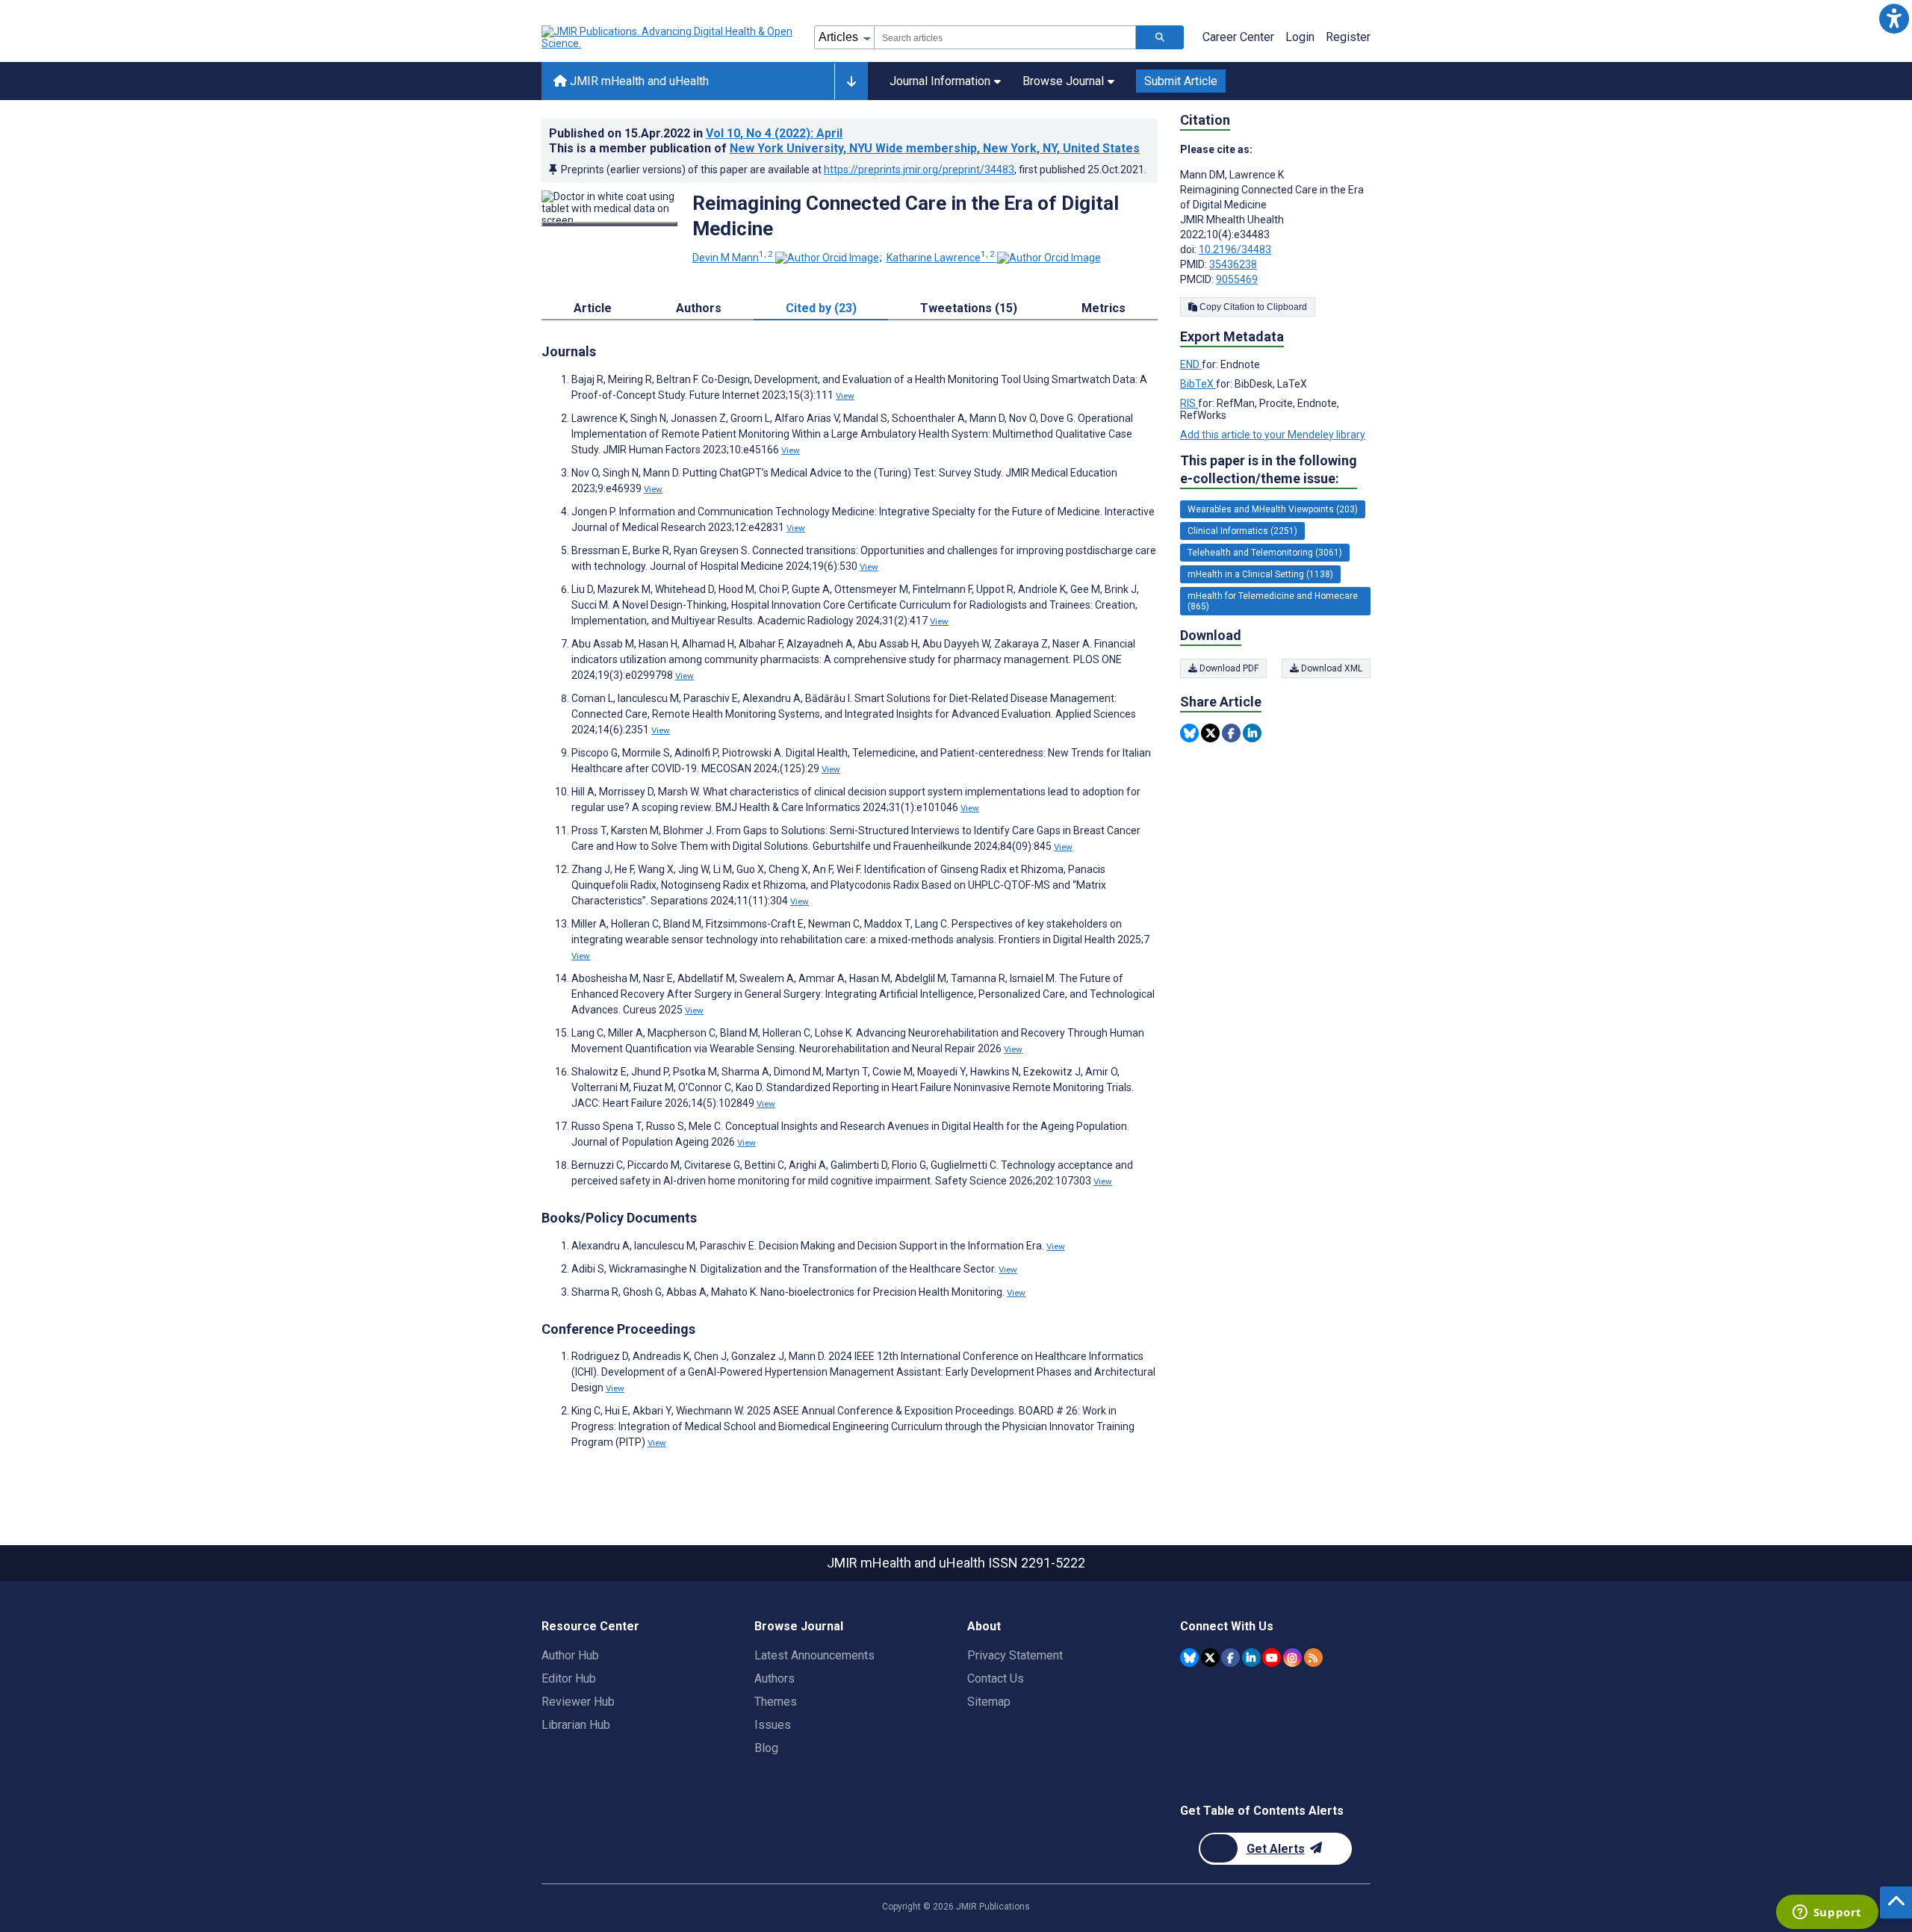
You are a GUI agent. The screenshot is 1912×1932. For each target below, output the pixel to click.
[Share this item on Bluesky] (1189, 733)
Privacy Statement (1015, 1655)
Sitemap (989, 1702)
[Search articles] (1160, 37)
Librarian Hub (576, 1725)
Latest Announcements (814, 1655)
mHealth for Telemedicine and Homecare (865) (1273, 601)
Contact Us (996, 1678)
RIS (1189, 403)
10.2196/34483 (1235, 249)
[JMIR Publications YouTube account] (1272, 1658)
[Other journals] (851, 81)
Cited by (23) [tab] (821, 308)
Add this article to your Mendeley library (1273, 435)
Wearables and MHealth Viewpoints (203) (1273, 509)
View (845, 396)
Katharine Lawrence (941, 258)
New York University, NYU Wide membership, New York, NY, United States (935, 148)
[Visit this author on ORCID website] (827, 258)
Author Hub (570, 1655)
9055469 (1237, 279)
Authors (775, 1678)
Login (1300, 37)
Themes (776, 1702)
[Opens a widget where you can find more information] (1827, 1913)
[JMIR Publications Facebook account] (1230, 1658)
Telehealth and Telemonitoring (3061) (1265, 553)
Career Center (1238, 37)
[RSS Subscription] (1313, 1658)
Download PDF (1228, 668)
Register (1348, 37)
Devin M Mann (733, 258)
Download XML (1331, 668)
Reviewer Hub (578, 1702)
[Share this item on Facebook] (1231, 733)
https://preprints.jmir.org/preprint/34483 (919, 170)
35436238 (1233, 264)
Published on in (696, 133)
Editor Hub (569, 1678)
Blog (766, 1748)
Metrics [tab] (1104, 308)
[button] (1894, 18)
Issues (773, 1725)
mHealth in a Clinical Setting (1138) (1260, 574)
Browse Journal (1063, 81)
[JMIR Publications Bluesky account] (1189, 1658)
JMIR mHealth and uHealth (638, 81)
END (1191, 364)
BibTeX (1198, 384)
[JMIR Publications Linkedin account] (1251, 1658)
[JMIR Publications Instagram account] (1292, 1658)
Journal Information (940, 81)
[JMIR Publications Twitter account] (1210, 1658)
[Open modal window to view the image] (609, 224)
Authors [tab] (699, 308)
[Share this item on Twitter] (1210, 733)
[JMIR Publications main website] (668, 37)
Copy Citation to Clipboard (1252, 307)
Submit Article (1181, 81)
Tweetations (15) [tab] (969, 308)
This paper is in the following (1269, 469)
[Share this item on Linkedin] (1252, 733)
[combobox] (1005, 37)
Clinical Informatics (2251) (1242, 531)
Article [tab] (593, 308)
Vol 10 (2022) (774, 133)
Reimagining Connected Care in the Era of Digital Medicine (906, 216)
